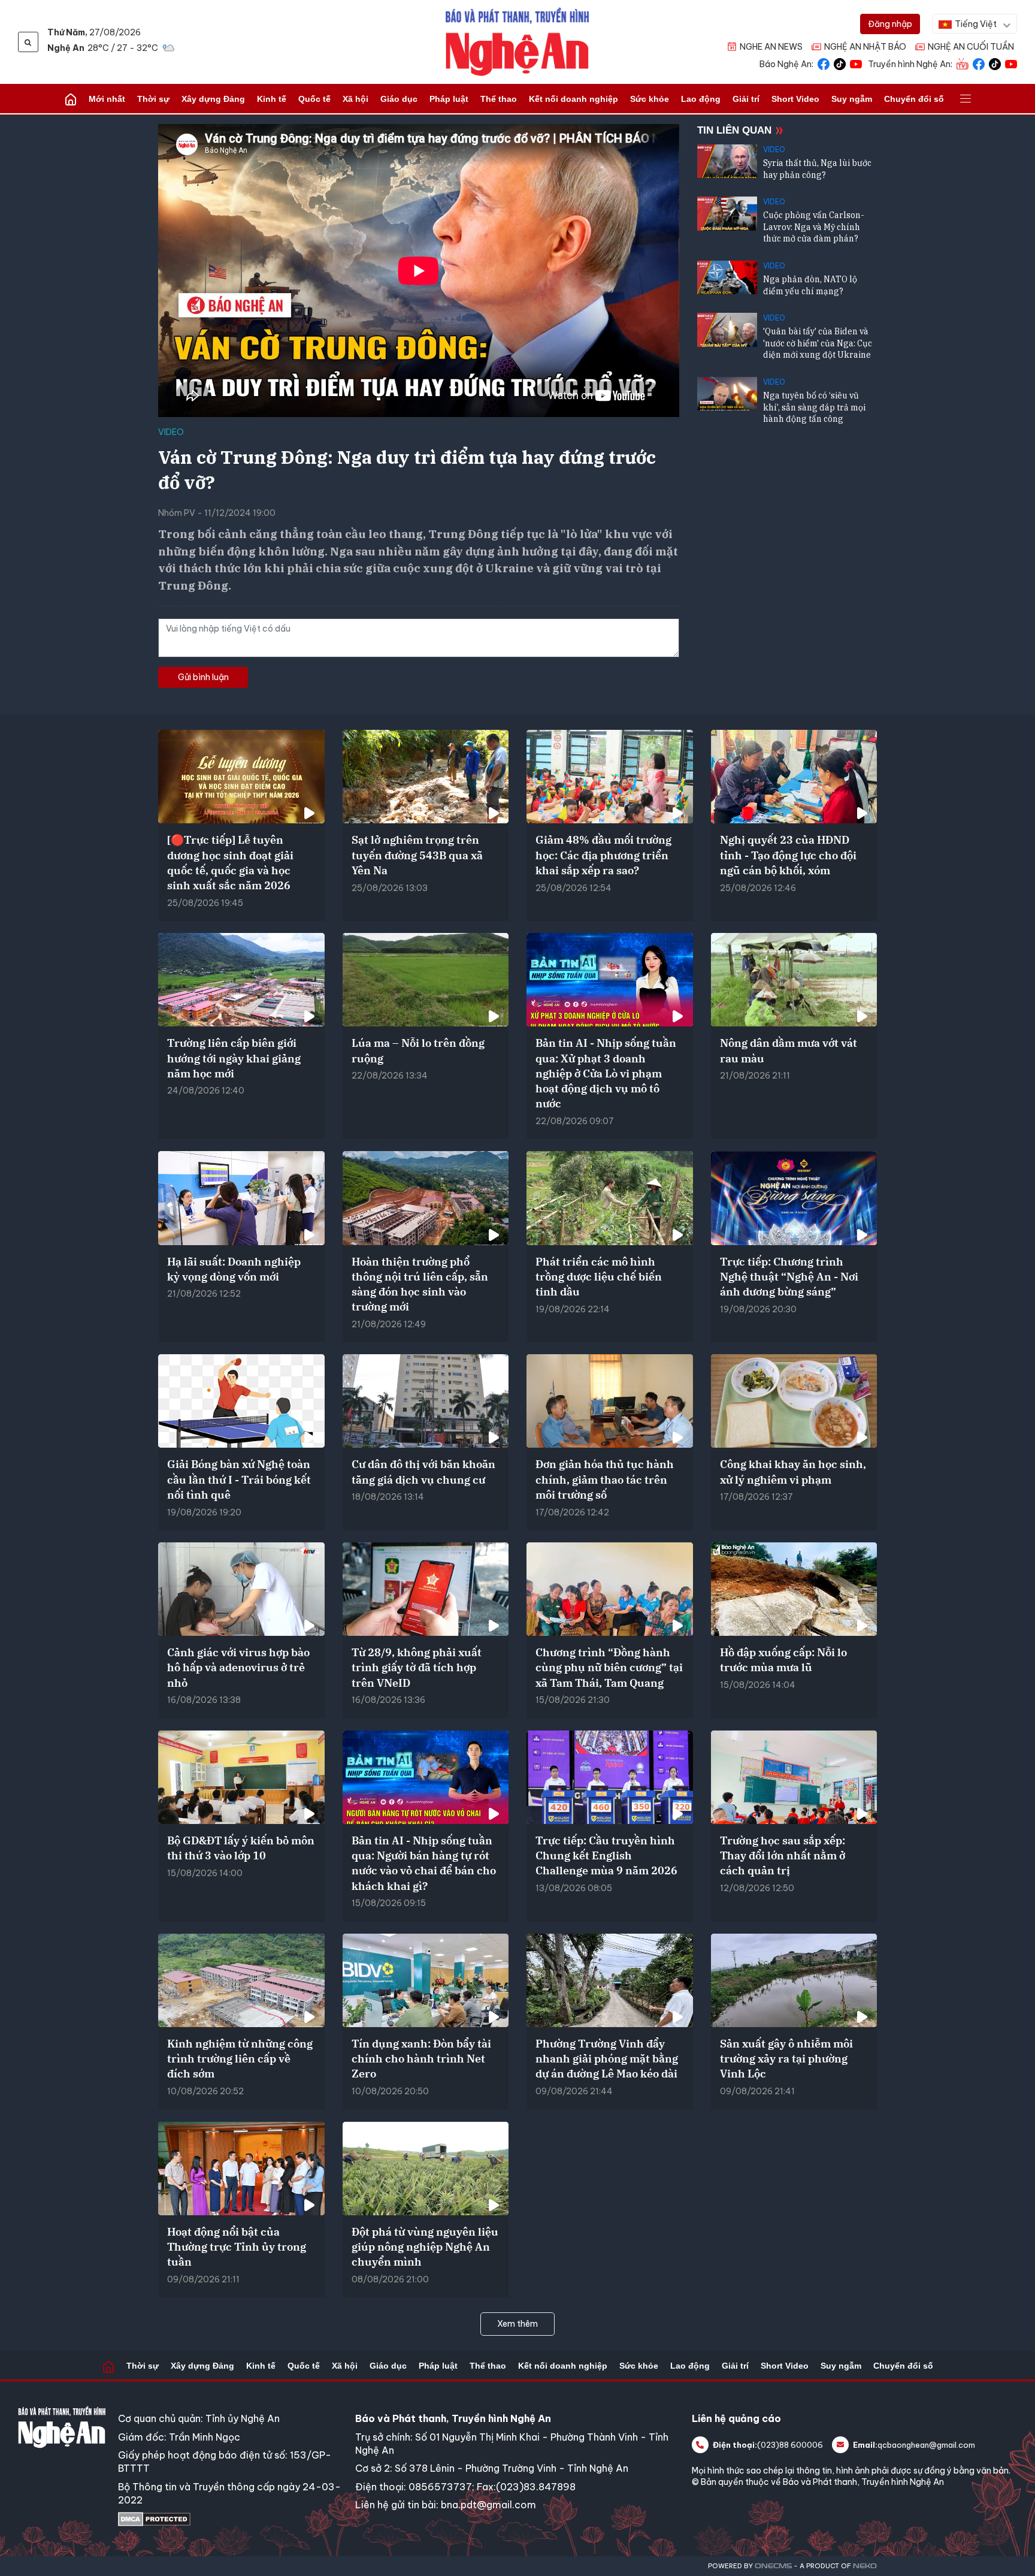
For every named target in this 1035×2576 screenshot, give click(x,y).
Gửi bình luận (203, 677)
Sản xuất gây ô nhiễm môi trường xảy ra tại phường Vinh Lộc (786, 2059)
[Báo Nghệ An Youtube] (856, 63)
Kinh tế (272, 99)
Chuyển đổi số (914, 99)
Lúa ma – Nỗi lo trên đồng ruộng (418, 1050)
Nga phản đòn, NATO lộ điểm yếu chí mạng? (810, 285)
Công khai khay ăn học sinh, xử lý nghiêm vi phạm (793, 1472)
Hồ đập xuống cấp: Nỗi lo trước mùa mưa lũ (783, 1660)
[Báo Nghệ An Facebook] (824, 63)
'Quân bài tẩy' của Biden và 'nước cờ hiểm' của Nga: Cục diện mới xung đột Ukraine (818, 343)
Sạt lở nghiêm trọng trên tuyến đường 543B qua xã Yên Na (417, 855)
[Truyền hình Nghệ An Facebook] (979, 63)
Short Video (795, 99)
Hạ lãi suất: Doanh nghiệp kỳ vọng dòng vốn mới (234, 1269)
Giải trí (746, 99)
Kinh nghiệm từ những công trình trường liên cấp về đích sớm (240, 2059)
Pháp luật (449, 99)
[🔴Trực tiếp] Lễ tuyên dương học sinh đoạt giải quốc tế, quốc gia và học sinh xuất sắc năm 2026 (230, 863)
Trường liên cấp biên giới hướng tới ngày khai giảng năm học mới (234, 1058)
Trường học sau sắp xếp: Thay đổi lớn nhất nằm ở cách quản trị (783, 1855)
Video (171, 432)
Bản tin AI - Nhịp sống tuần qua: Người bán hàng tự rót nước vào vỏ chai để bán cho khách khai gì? (424, 1863)
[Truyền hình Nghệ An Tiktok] (995, 63)
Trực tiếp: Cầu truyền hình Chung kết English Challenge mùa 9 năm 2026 (606, 1855)
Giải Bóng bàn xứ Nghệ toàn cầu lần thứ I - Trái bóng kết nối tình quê (239, 1479)
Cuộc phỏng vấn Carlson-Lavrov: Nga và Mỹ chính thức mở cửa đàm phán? (814, 227)
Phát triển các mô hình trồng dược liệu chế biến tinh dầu (599, 1277)
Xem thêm (517, 2324)
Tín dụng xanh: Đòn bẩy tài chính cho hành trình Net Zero (421, 2059)
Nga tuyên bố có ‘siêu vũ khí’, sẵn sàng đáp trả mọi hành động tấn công (814, 407)
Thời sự (153, 99)
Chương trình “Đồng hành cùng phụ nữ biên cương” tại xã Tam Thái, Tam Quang (609, 1667)
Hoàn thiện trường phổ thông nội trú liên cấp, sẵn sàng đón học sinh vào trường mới (420, 1284)
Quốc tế (314, 99)
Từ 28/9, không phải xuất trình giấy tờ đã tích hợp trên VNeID (417, 1667)
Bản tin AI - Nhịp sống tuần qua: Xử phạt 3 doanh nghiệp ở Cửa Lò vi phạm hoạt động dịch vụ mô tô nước (606, 1073)
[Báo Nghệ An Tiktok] (840, 63)
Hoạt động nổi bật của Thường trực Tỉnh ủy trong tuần (237, 2247)
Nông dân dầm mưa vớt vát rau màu (789, 1050)
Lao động (701, 99)
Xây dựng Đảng (213, 99)
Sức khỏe (650, 99)
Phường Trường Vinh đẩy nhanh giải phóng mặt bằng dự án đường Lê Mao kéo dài (607, 2059)
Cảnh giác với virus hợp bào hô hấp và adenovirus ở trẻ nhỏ (238, 1667)
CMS (773, 2566)
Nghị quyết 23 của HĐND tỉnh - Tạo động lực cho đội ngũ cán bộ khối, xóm (788, 855)
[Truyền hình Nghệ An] (963, 63)
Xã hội (355, 99)
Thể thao (499, 99)
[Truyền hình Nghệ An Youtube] (1011, 63)
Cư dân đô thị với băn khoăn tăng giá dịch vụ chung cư (423, 1472)
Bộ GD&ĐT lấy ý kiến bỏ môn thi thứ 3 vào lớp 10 (241, 1848)
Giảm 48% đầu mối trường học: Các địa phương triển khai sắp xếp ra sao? (603, 855)
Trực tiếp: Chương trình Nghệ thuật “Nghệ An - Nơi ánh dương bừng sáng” (789, 1277)
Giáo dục (399, 99)
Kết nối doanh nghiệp (574, 99)
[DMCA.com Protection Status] (231, 2519)
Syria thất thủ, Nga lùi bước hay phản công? (817, 169)
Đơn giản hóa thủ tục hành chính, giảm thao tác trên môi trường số (605, 1479)
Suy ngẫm (852, 99)
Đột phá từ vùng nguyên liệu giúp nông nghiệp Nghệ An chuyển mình (425, 2247)
